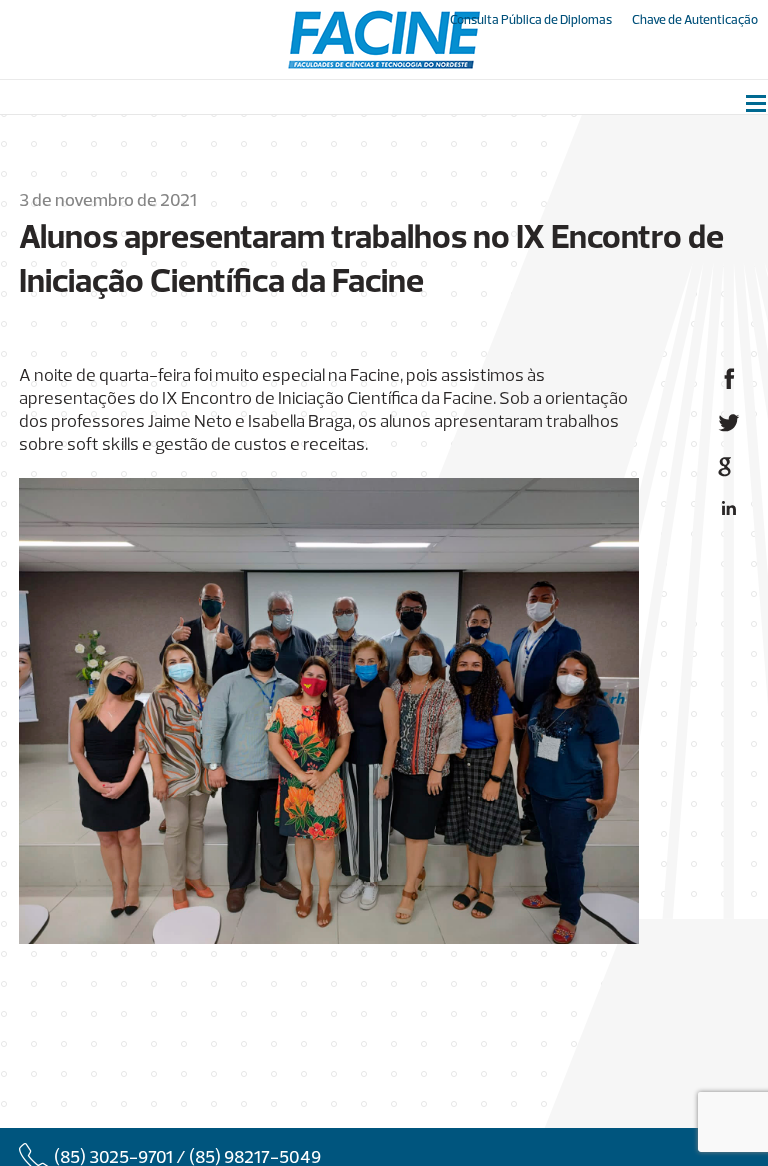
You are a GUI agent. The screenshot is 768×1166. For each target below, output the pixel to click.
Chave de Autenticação (695, 20)
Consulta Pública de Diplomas (531, 20)
